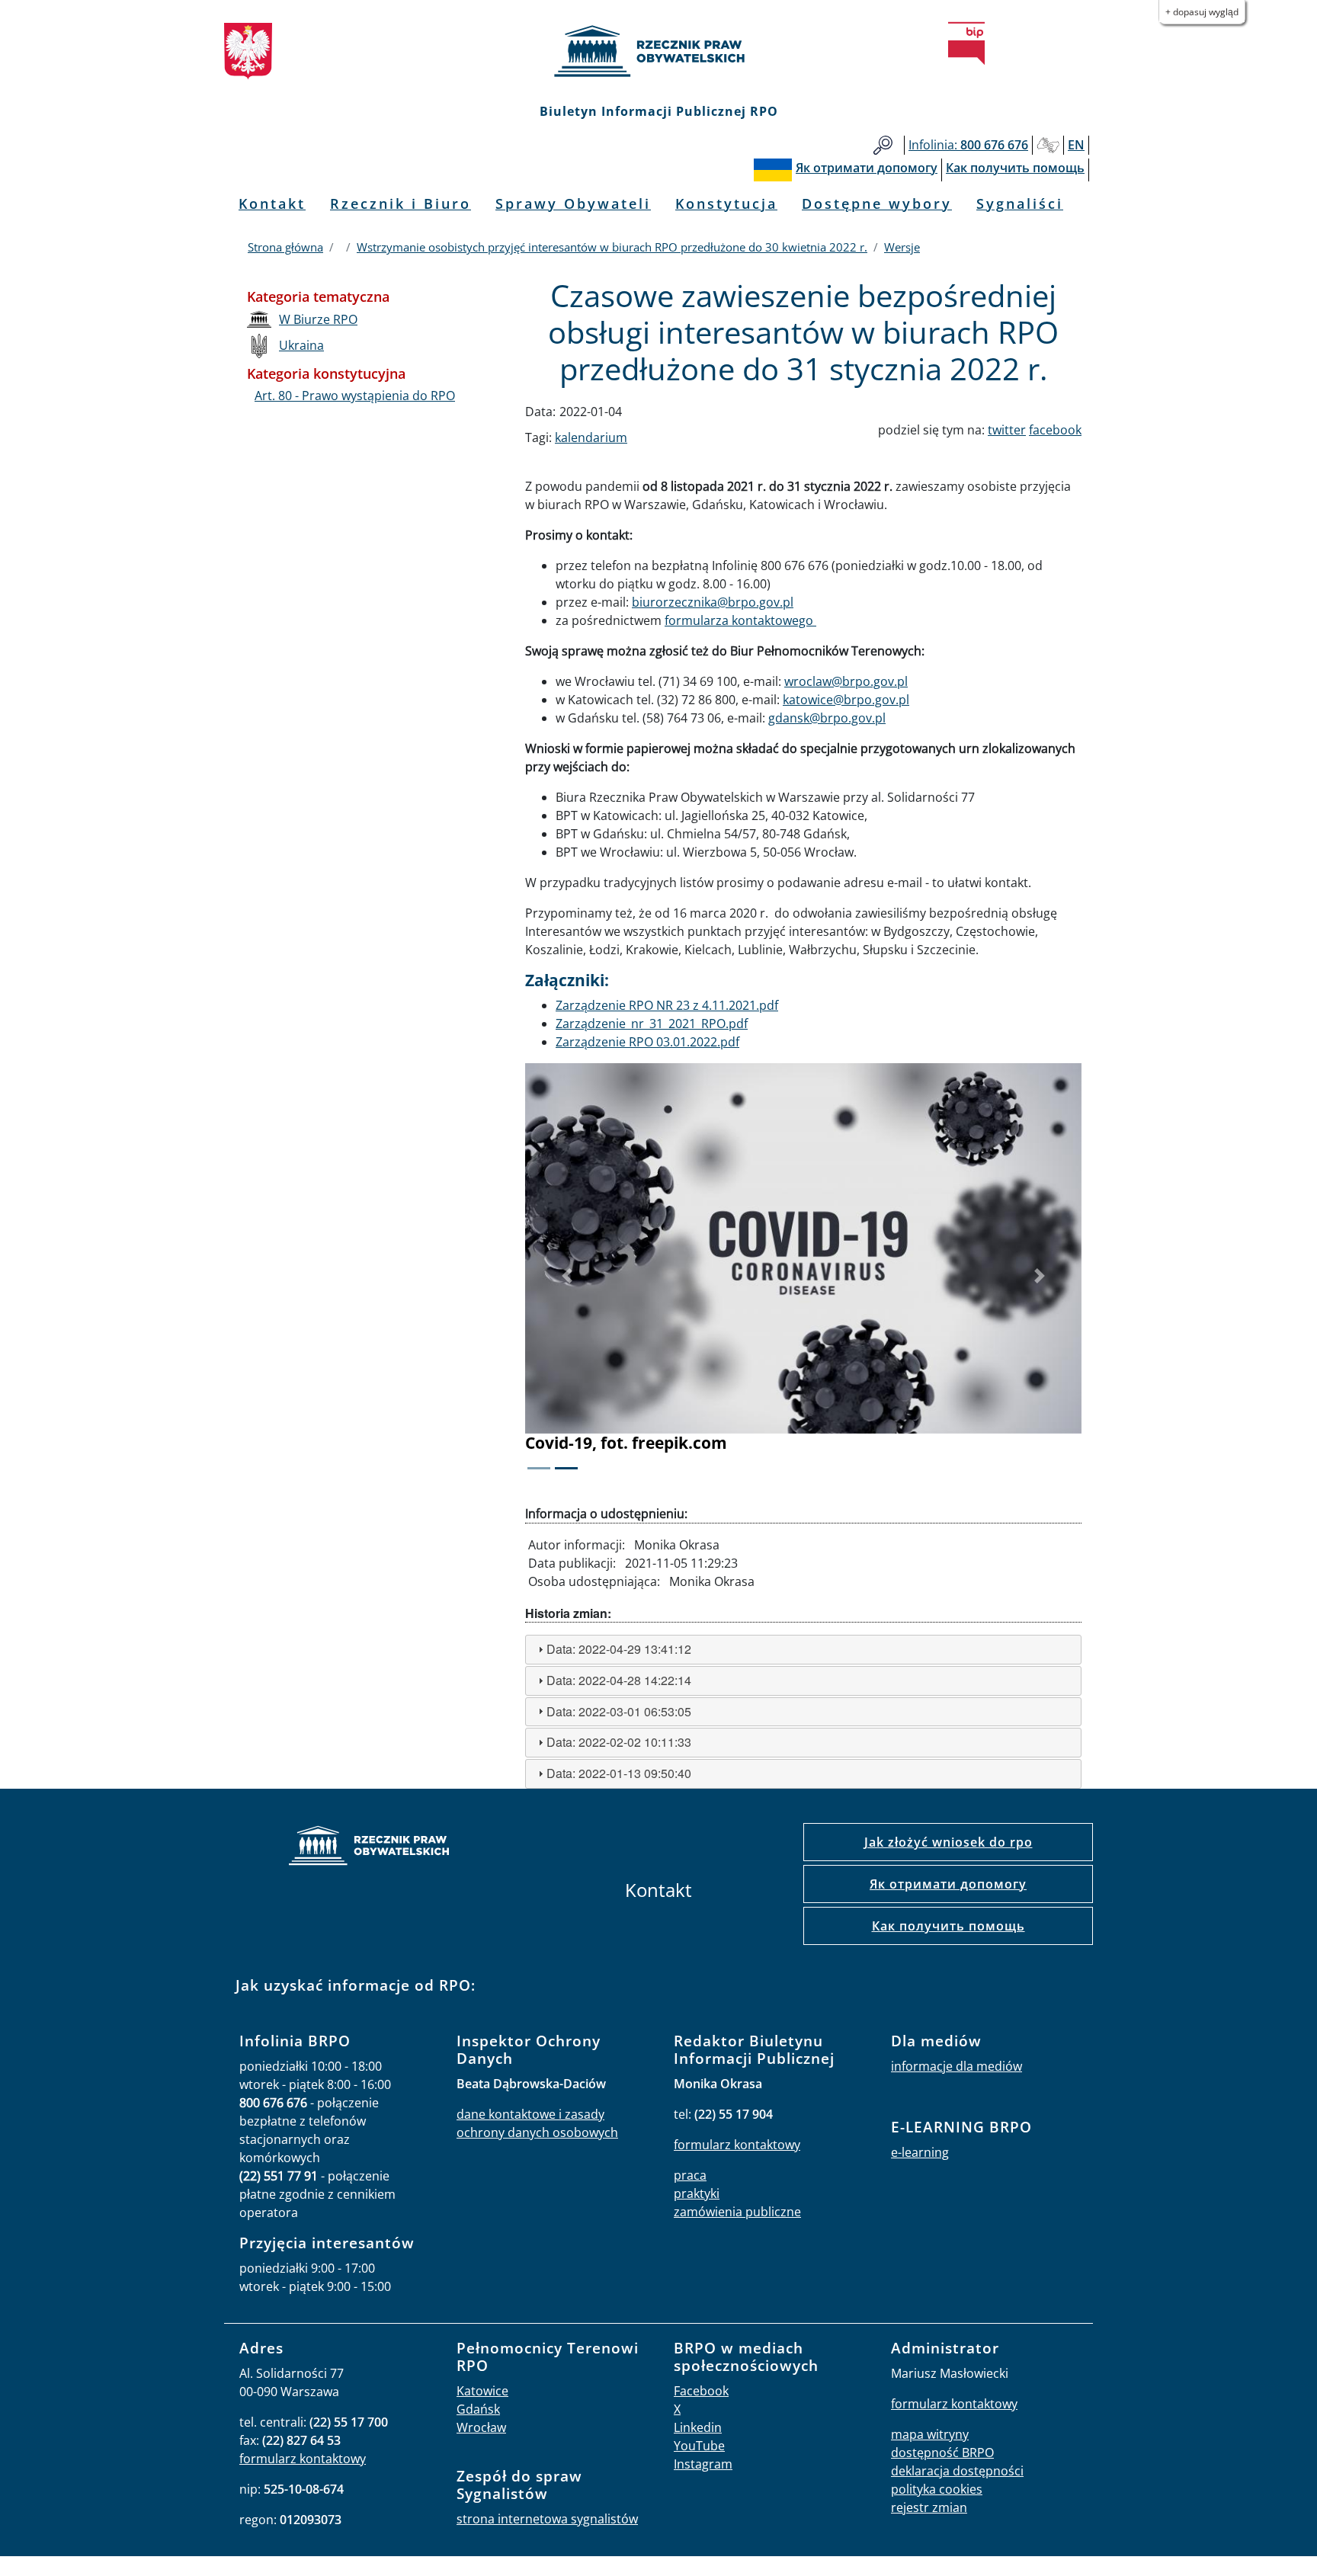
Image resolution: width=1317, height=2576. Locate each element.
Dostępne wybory (877, 203)
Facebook (701, 2391)
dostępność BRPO (942, 2453)
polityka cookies (937, 2489)
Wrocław (481, 2427)
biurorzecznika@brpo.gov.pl (713, 602)
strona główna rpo (369, 1848)
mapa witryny (930, 2434)
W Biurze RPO (318, 319)
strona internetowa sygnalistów (547, 2519)
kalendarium (591, 437)
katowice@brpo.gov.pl (846, 700)
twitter (1007, 430)
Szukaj (883, 145)
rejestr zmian (929, 2507)
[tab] (803, 1650)
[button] (567, 1277)
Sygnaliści (1020, 203)
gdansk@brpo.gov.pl (827, 718)
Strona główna (285, 247)
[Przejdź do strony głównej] (658, 51)
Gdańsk (478, 2409)
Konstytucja (726, 203)
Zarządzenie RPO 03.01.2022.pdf (647, 1042)
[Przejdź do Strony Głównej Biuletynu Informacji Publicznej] (966, 43)
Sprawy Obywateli (573, 203)
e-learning (920, 2152)
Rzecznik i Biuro (401, 203)
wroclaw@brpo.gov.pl (846, 681)
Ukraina (301, 345)
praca (690, 2175)
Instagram (703, 2464)
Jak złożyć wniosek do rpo (948, 1842)
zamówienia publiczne (737, 2212)
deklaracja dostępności (957, 2471)
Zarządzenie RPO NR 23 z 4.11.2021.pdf (667, 1005)
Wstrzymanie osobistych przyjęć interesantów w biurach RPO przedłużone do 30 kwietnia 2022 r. (612, 247)
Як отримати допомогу (948, 1884)
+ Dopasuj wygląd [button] (1202, 12)
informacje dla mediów (957, 2066)
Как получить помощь (948, 1926)
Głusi (1048, 145)
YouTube (699, 2446)
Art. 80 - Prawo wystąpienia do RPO (355, 396)
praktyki (697, 2193)
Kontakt (272, 203)
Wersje (902, 247)
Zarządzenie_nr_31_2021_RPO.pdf (652, 1024)
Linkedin (698, 2427)
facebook (1055, 430)
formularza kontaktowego (740, 620)
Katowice (482, 2391)
